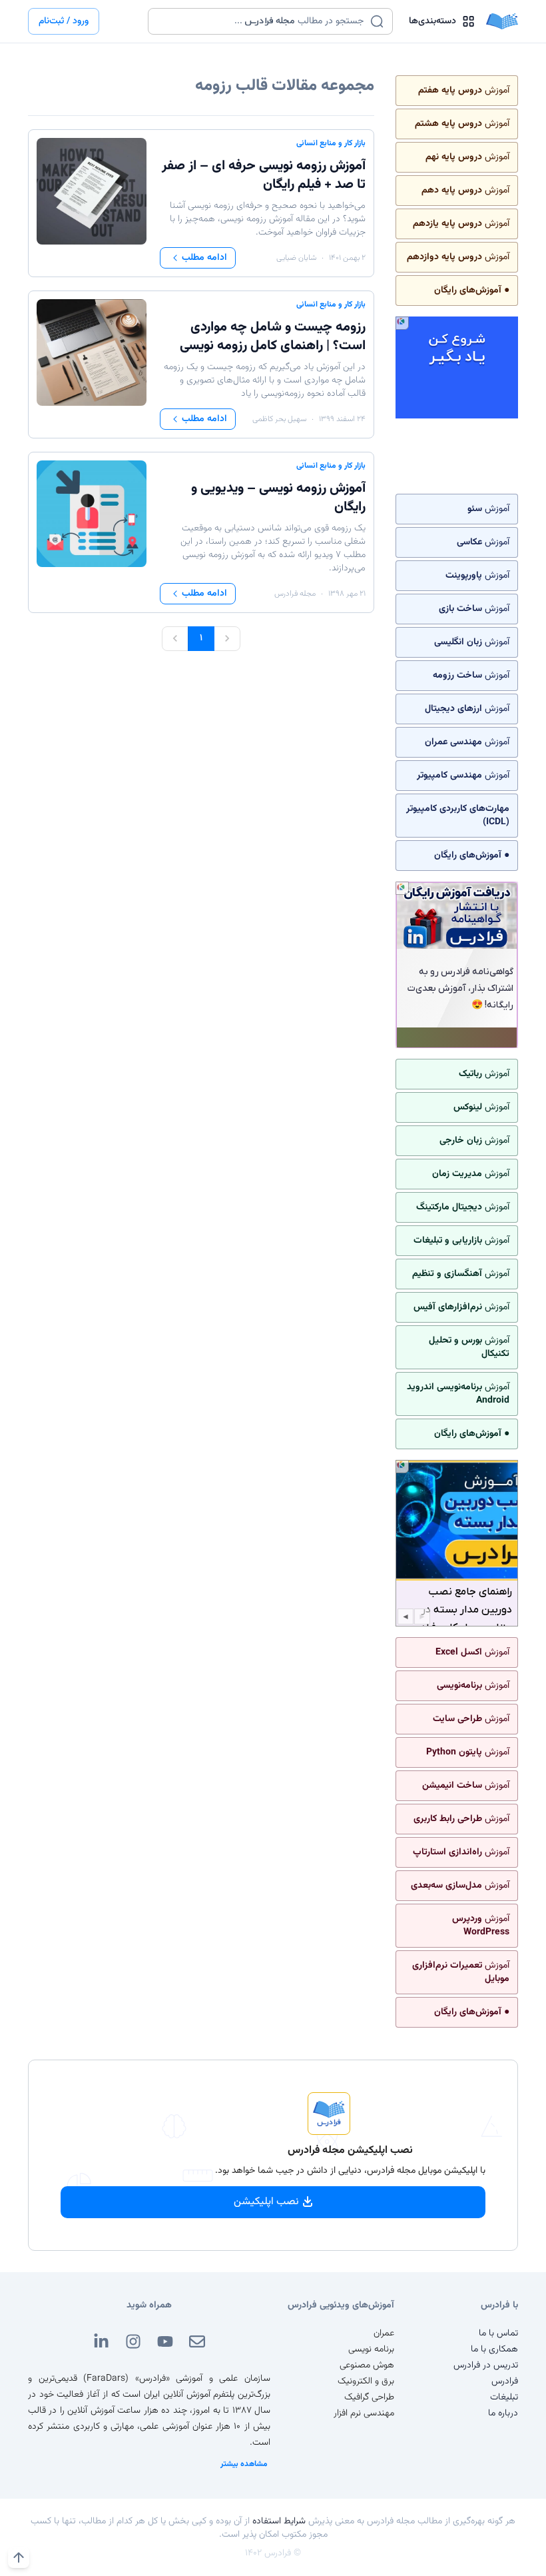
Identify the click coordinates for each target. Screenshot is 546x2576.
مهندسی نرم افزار (364, 2413)
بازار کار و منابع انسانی (331, 143)
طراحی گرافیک (369, 2397)
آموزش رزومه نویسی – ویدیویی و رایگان (278, 498)
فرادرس (505, 2381)
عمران (384, 2333)
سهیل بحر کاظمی (279, 419)
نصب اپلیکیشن (266, 2202)
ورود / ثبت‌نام (64, 21)
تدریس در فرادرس (486, 2365)
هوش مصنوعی (367, 2365)
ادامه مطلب (204, 258)
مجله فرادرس (295, 594)
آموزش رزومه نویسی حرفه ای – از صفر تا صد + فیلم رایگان (264, 175)
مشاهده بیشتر (244, 2464)
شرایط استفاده (279, 2521)
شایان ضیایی (296, 258)
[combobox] (262, 21)
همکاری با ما (494, 2349)
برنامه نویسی (371, 2349)
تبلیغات (504, 2397)
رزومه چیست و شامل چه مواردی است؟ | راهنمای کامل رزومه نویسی (273, 336)
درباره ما (503, 2413)
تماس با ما (498, 2333)
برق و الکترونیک (366, 2381)
